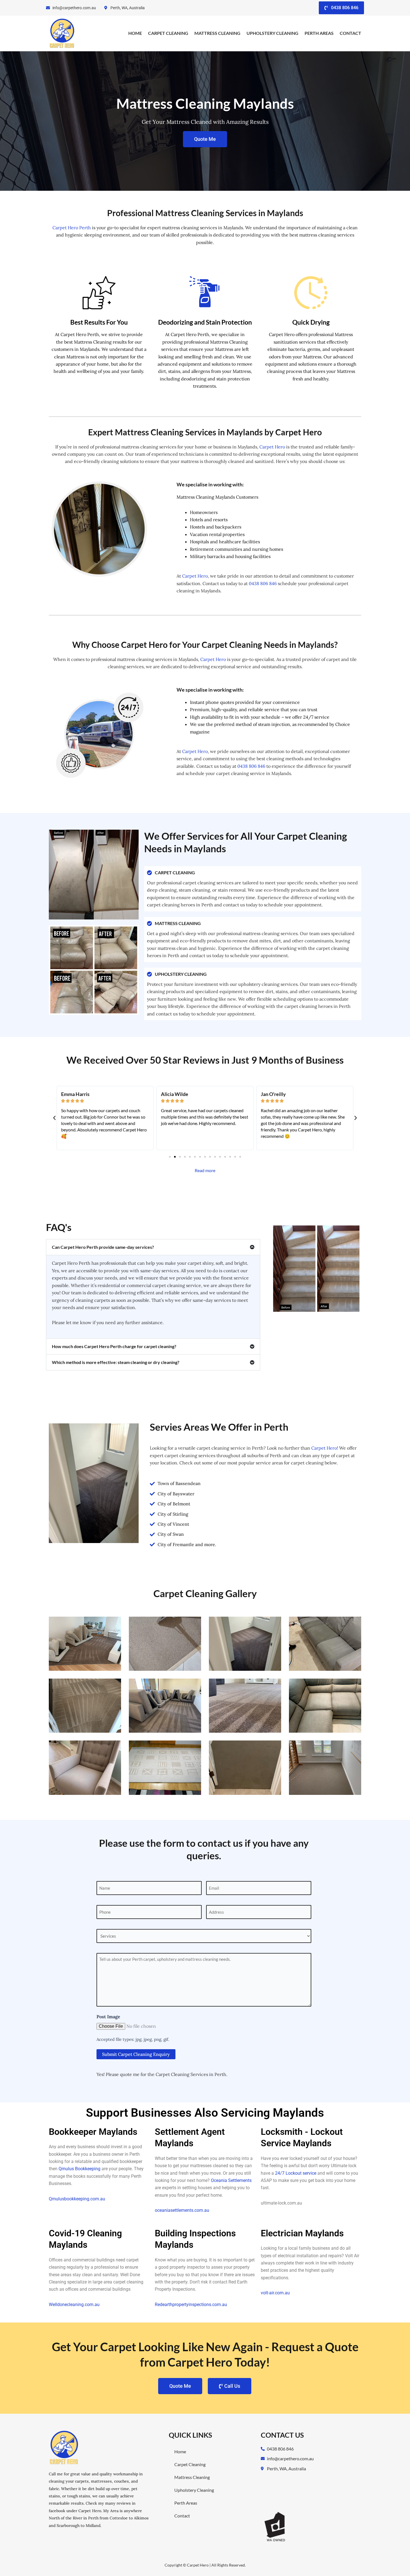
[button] (54, 1118)
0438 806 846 (263, 583)
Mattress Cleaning (217, 33)
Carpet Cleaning (168, 33)
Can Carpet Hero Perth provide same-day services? (103, 1247)
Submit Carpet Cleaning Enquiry (136, 2054)
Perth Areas (319, 33)
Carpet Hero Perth (72, 228)
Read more (205, 1170)
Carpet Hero (272, 447)
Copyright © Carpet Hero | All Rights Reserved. (205, 2565)
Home (135, 33)
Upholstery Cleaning (272, 33)
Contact (350, 33)
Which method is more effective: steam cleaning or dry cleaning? (116, 1362)
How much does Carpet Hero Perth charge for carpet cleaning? (114, 1346)
